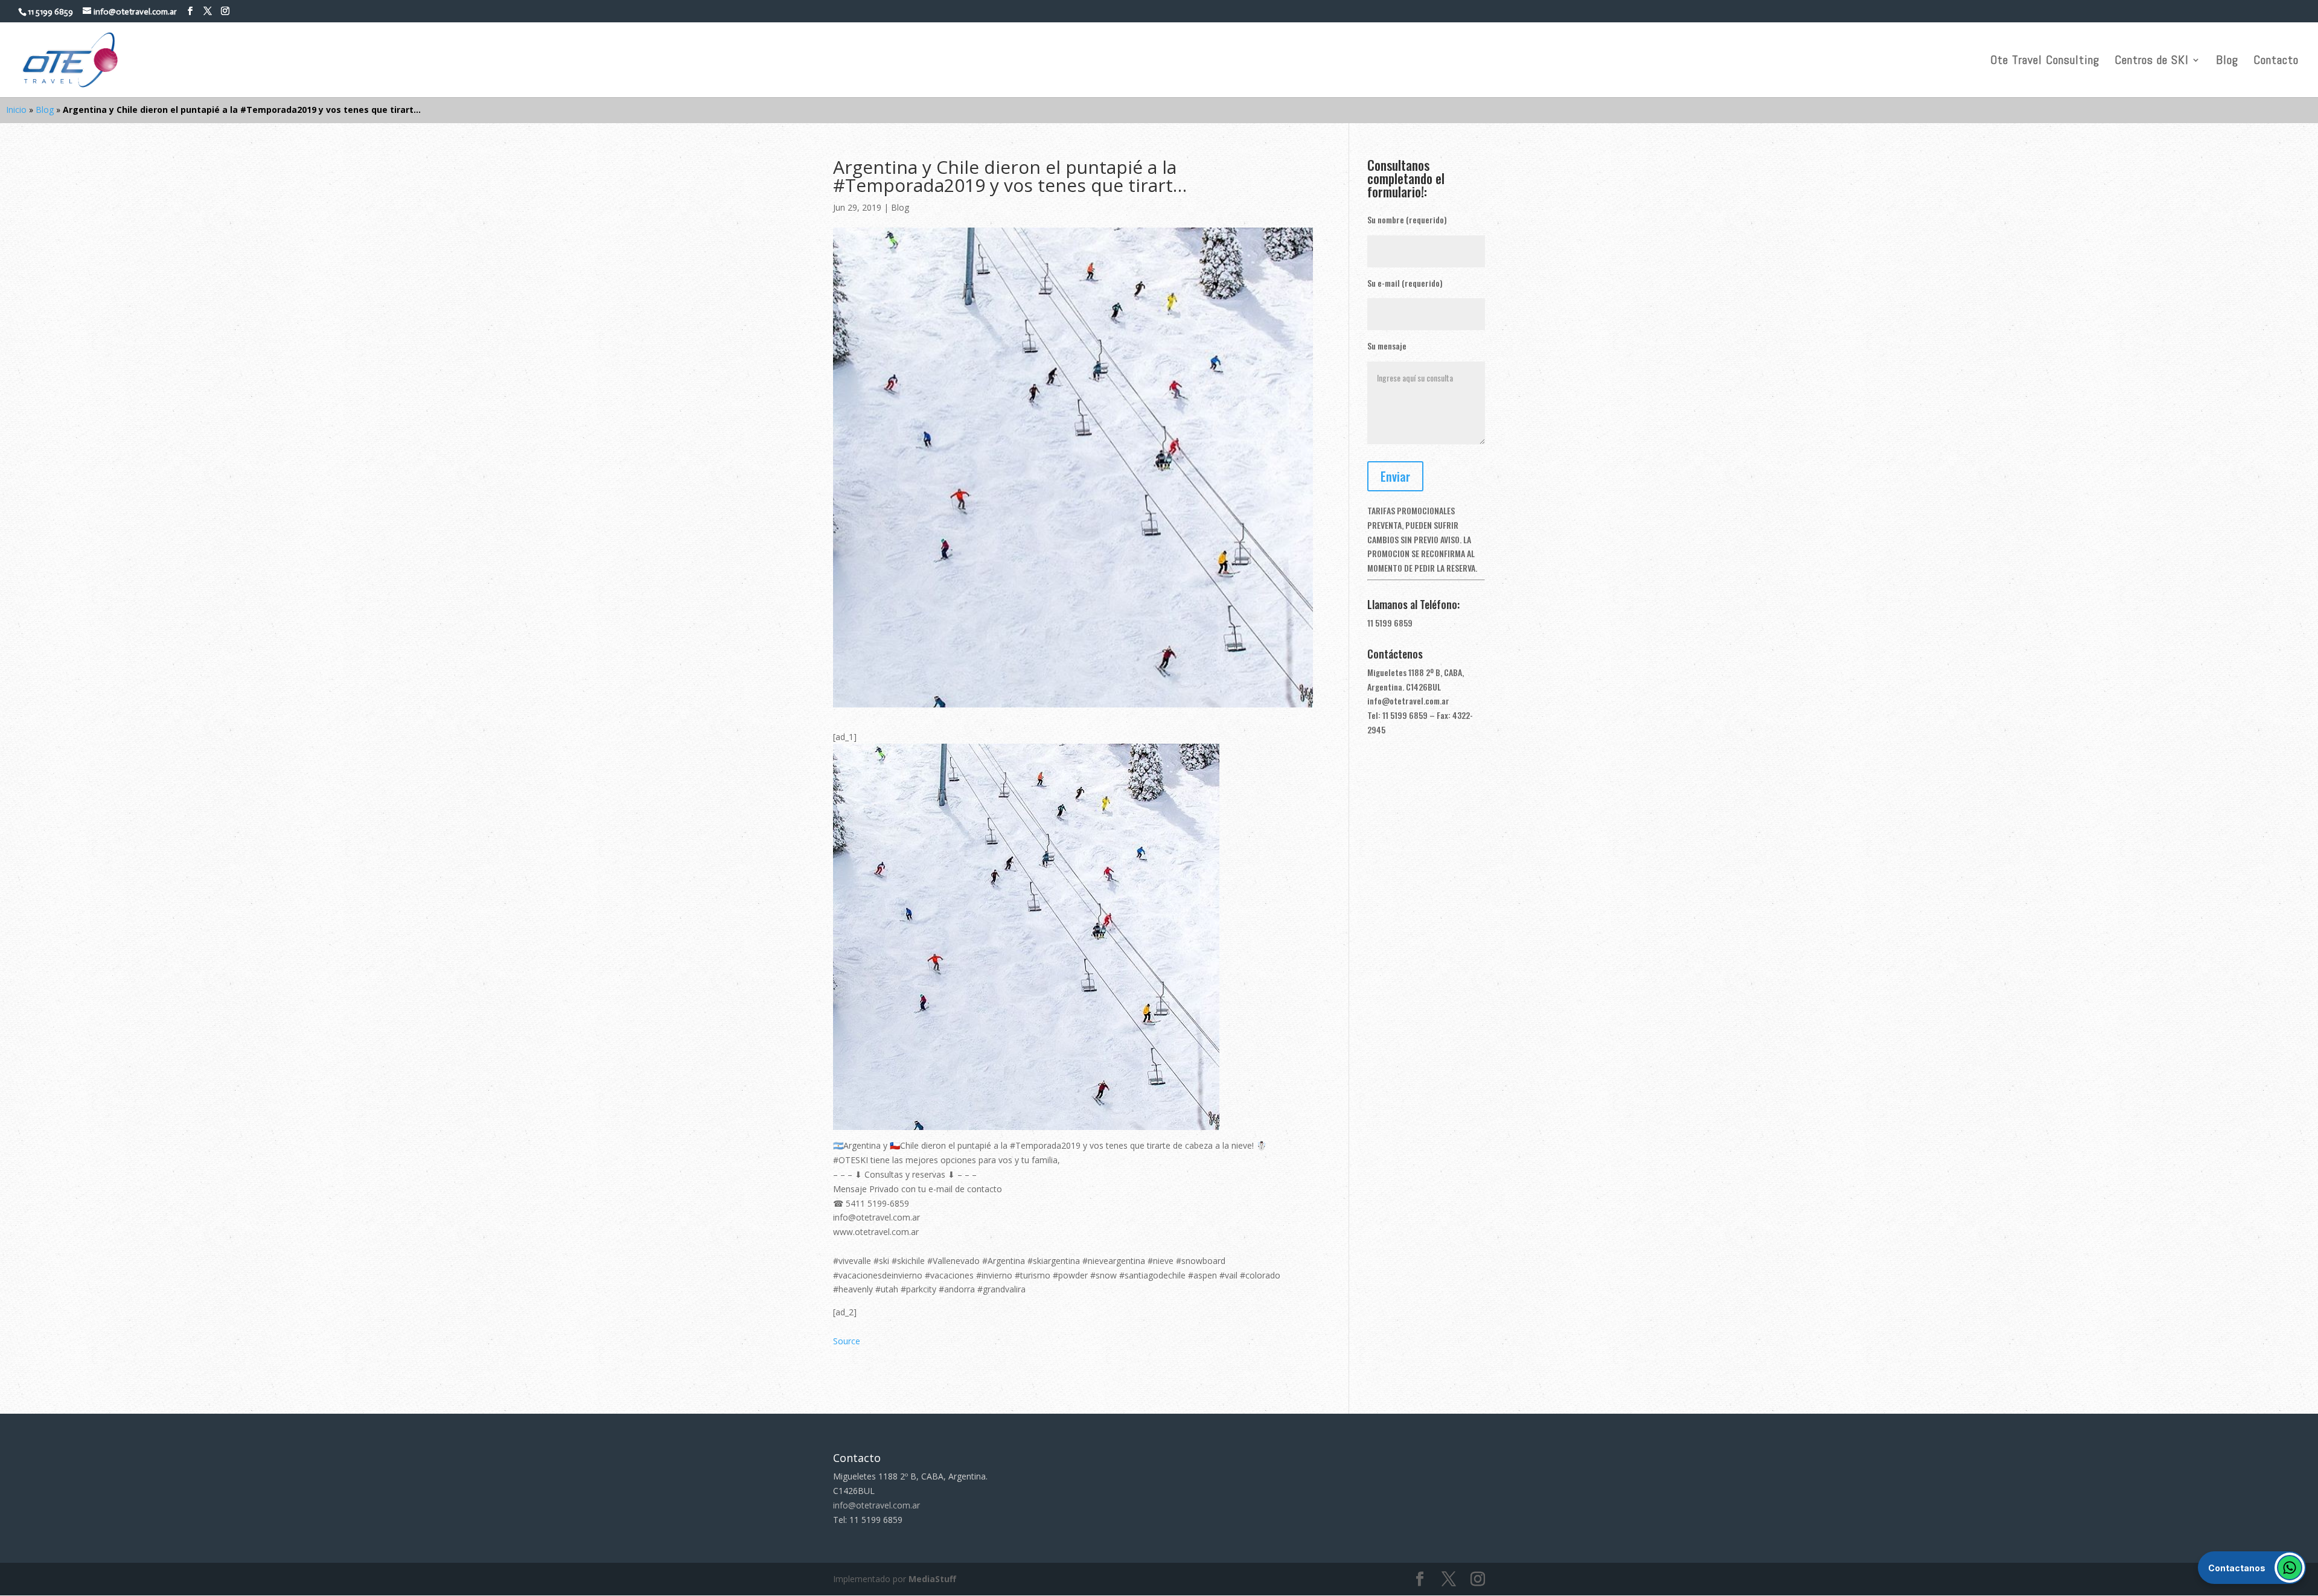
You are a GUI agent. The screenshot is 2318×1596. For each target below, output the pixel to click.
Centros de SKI (2152, 62)
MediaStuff (932, 1579)
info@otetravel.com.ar (1408, 701)
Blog (2227, 62)
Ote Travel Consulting (2045, 62)
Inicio (16, 110)
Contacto (2276, 62)
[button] (2252, 1568)
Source (847, 1341)
